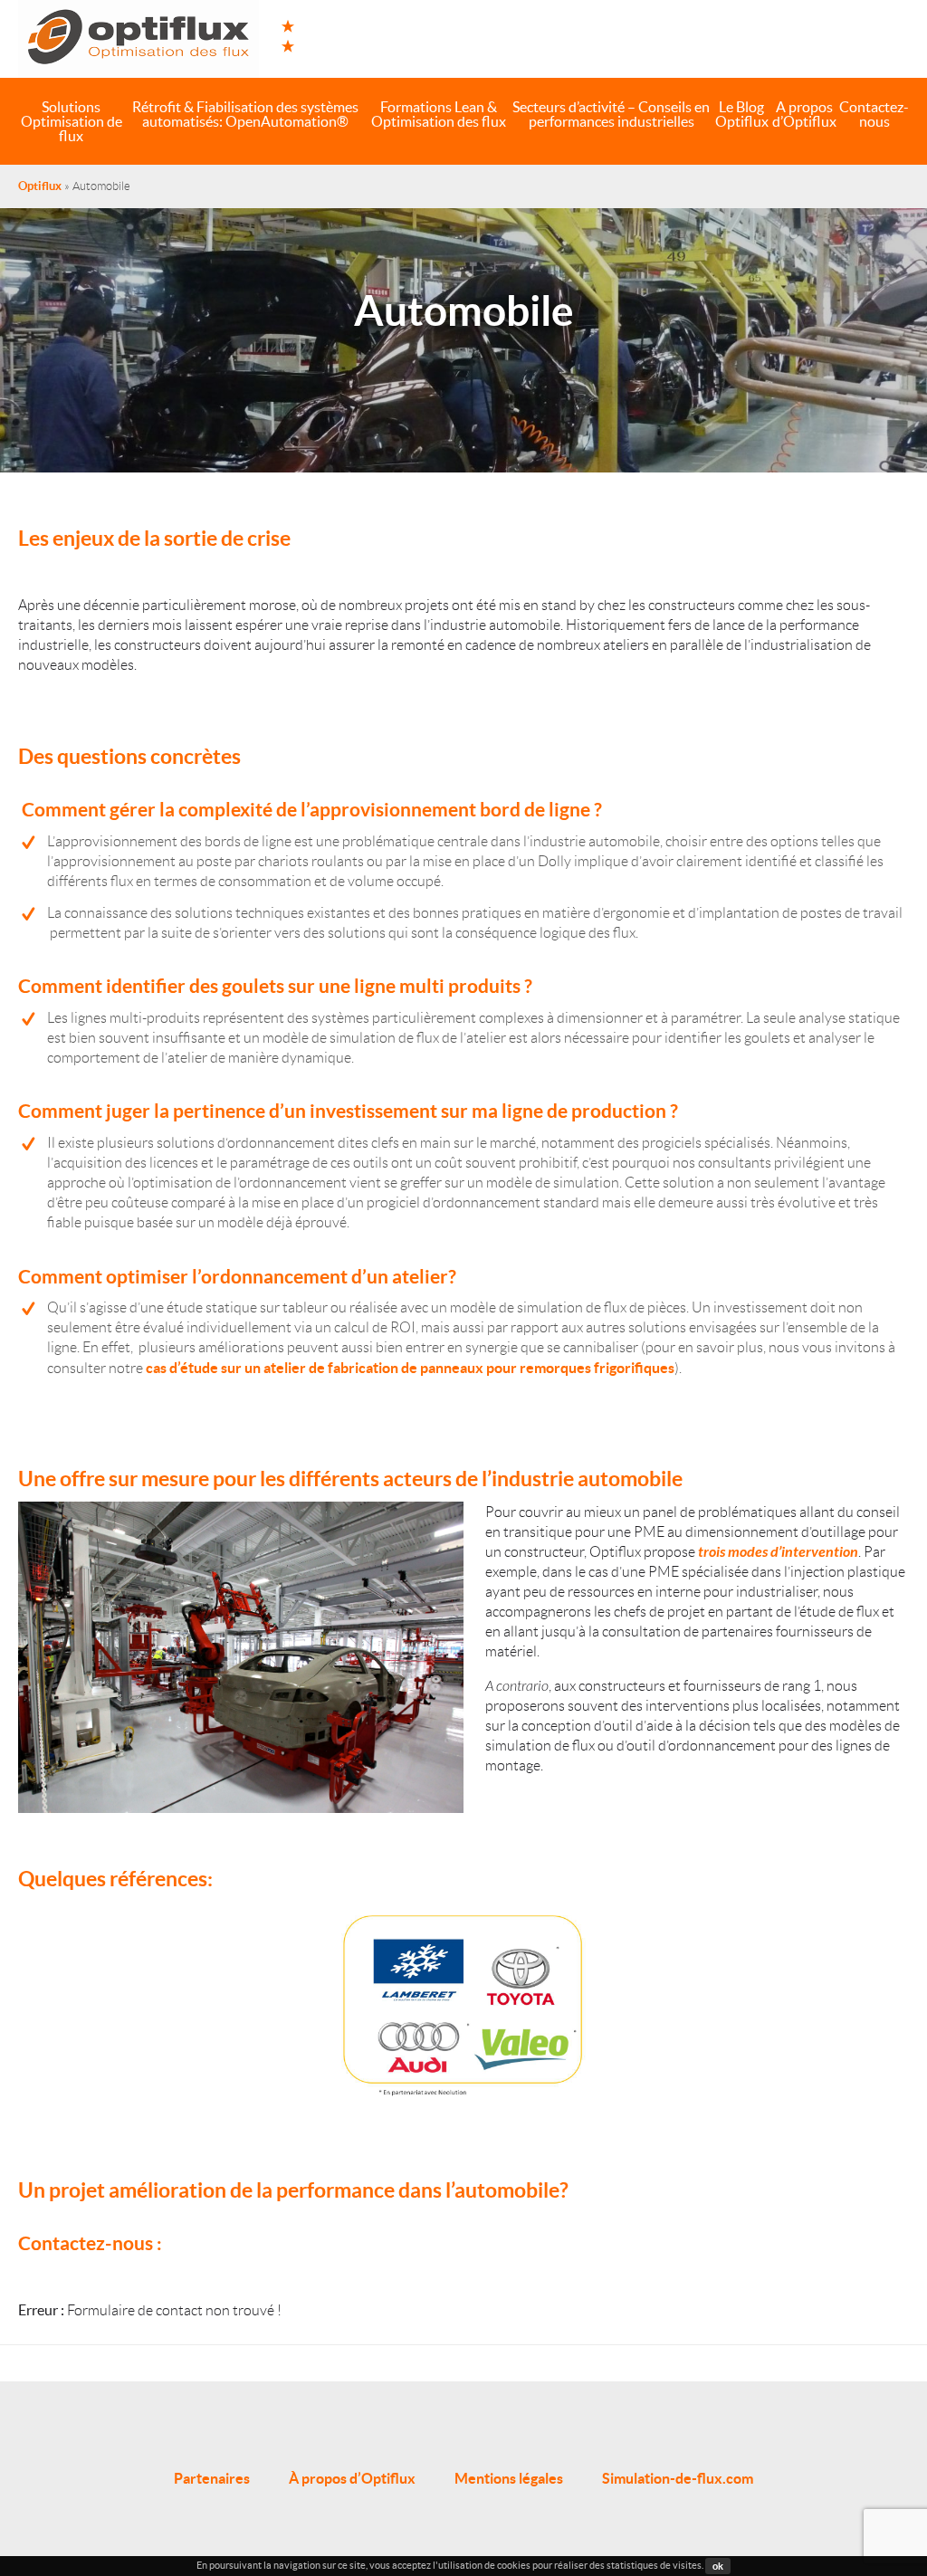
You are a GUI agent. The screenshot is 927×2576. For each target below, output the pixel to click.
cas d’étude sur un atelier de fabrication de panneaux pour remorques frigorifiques (410, 1368)
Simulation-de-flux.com (678, 2478)
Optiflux (40, 186)
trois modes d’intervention (778, 1552)
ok (718, 2566)
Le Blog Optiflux (742, 114)
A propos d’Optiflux (804, 114)
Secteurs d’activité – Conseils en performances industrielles (611, 114)
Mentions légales (509, 2478)
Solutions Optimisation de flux (72, 121)
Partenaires (212, 2478)
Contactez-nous (874, 114)
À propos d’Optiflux (352, 2478)
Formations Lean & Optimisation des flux (439, 114)
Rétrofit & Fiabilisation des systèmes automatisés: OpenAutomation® (245, 114)
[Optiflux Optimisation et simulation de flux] (139, 39)
